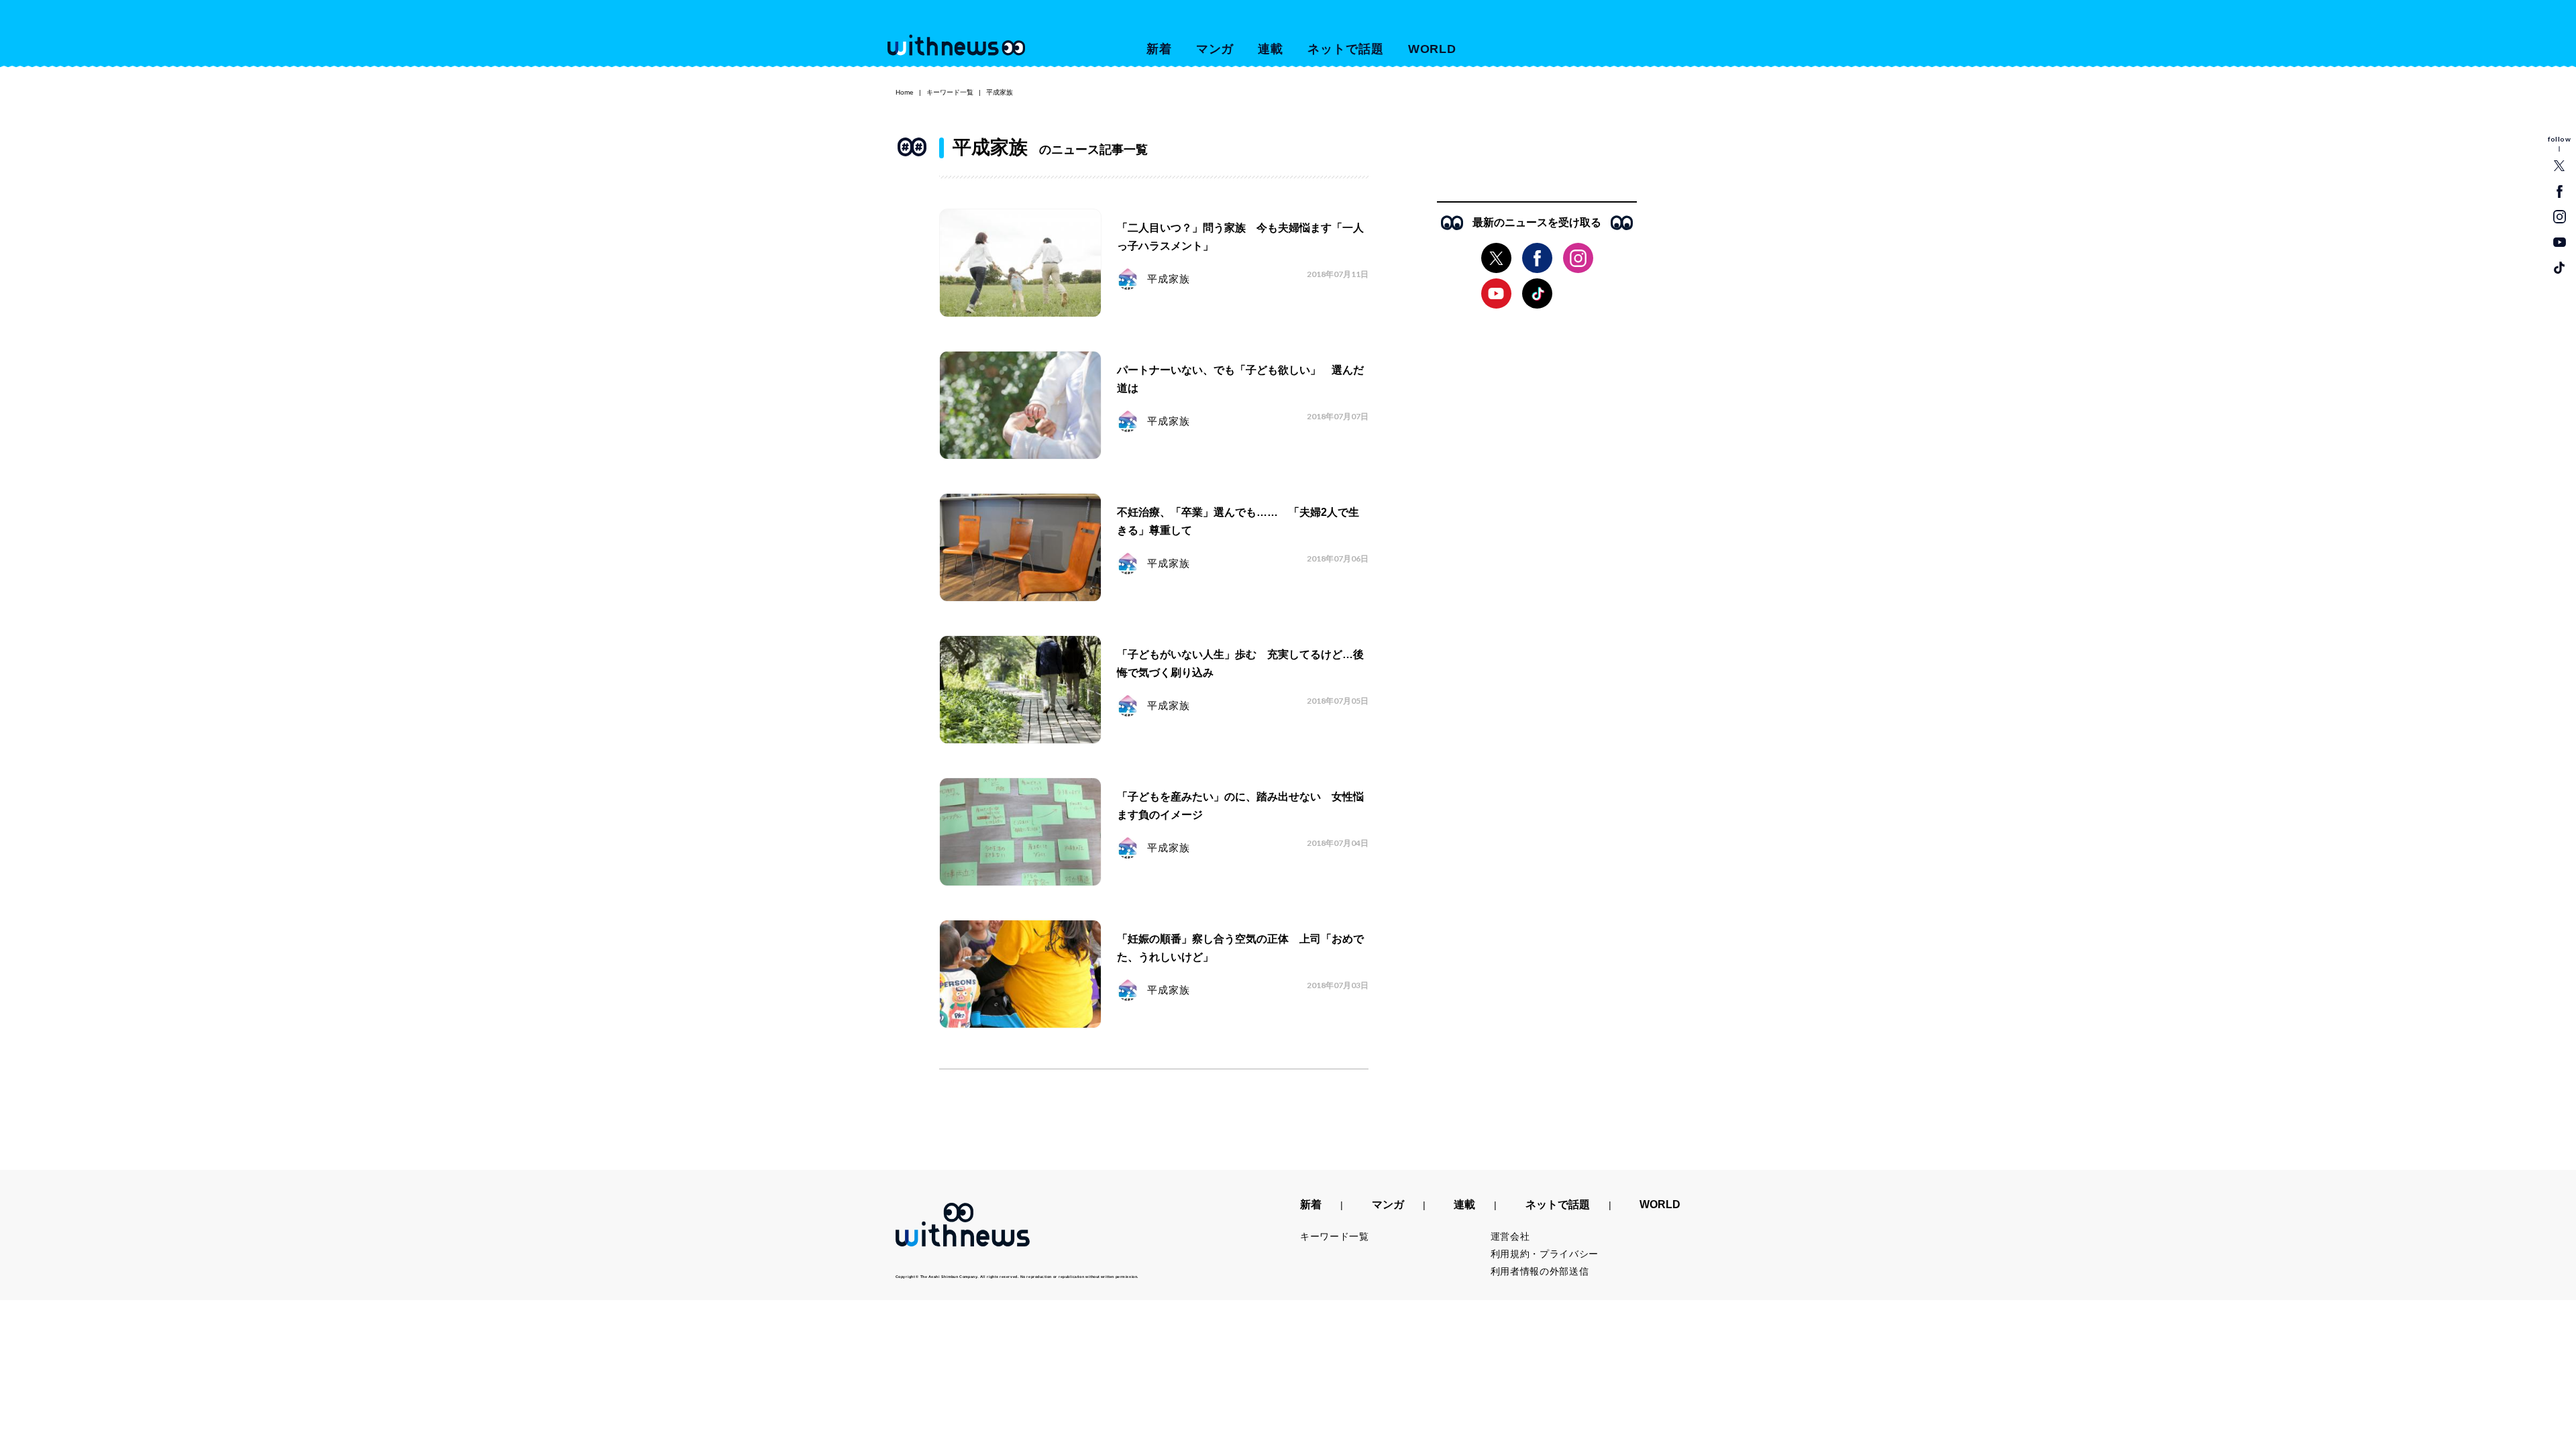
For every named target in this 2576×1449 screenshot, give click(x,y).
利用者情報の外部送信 (1540, 1271)
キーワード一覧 (950, 92)
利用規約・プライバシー (1545, 1254)
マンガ (1215, 49)
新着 (1159, 49)
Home (905, 92)
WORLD (1433, 49)
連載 (1271, 49)
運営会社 (1510, 1236)
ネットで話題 (1345, 49)
